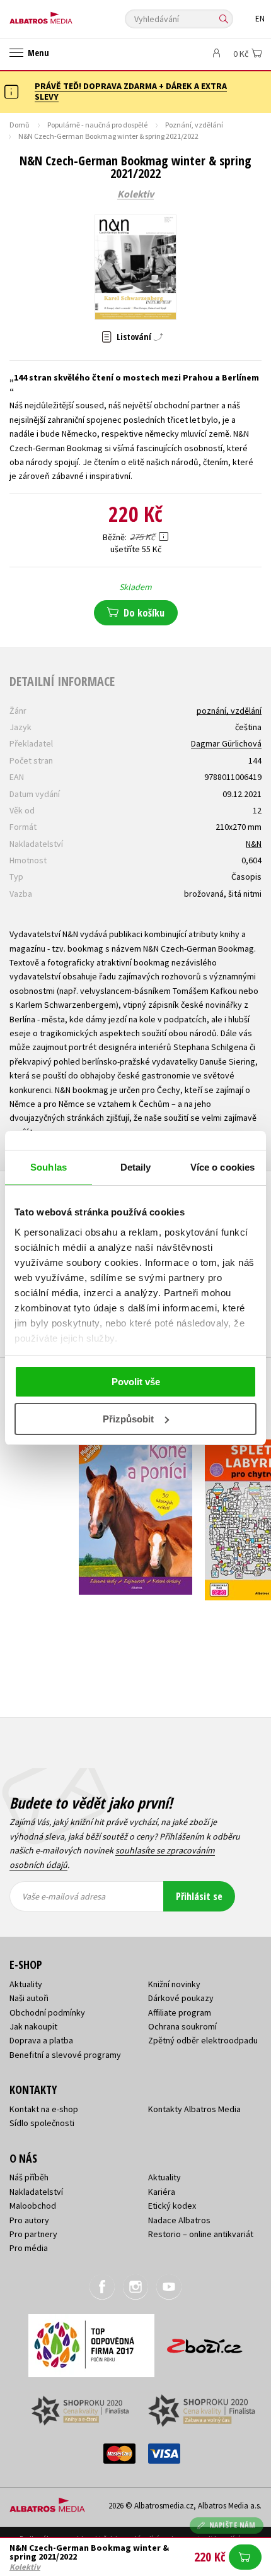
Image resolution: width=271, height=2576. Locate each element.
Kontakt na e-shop (44, 2109)
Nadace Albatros (179, 2220)
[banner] (66, 15)
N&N (254, 844)
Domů (20, 125)
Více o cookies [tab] (222, 1167)
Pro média (29, 2248)
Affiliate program (180, 2012)
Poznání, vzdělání (194, 125)
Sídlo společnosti (42, 2123)
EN (260, 19)
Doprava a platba (41, 2040)
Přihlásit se (199, 1896)
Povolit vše (136, 1382)
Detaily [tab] (136, 1167)
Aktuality (26, 1984)
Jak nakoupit (33, 2026)
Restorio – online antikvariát (201, 2234)
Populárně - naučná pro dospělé (97, 125)
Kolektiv (135, 194)
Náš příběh (29, 2177)
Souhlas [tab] (49, 1167)
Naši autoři (29, 1998)
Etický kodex (172, 2206)
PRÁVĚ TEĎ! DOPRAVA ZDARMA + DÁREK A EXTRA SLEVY (131, 91)
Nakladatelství (36, 2192)
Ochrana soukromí (182, 2026)
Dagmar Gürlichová (226, 743)
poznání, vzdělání (229, 711)
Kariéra (162, 2192)
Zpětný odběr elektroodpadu (203, 2040)
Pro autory (29, 2220)
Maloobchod (33, 2206)
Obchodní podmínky (47, 2012)
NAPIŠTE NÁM (233, 2525)
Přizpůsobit (128, 1419)
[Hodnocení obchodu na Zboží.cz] (205, 2342)
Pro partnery (33, 2234)
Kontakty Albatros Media (194, 2109)
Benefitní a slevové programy (65, 2055)
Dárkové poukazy (181, 1998)
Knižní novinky (174, 1984)
